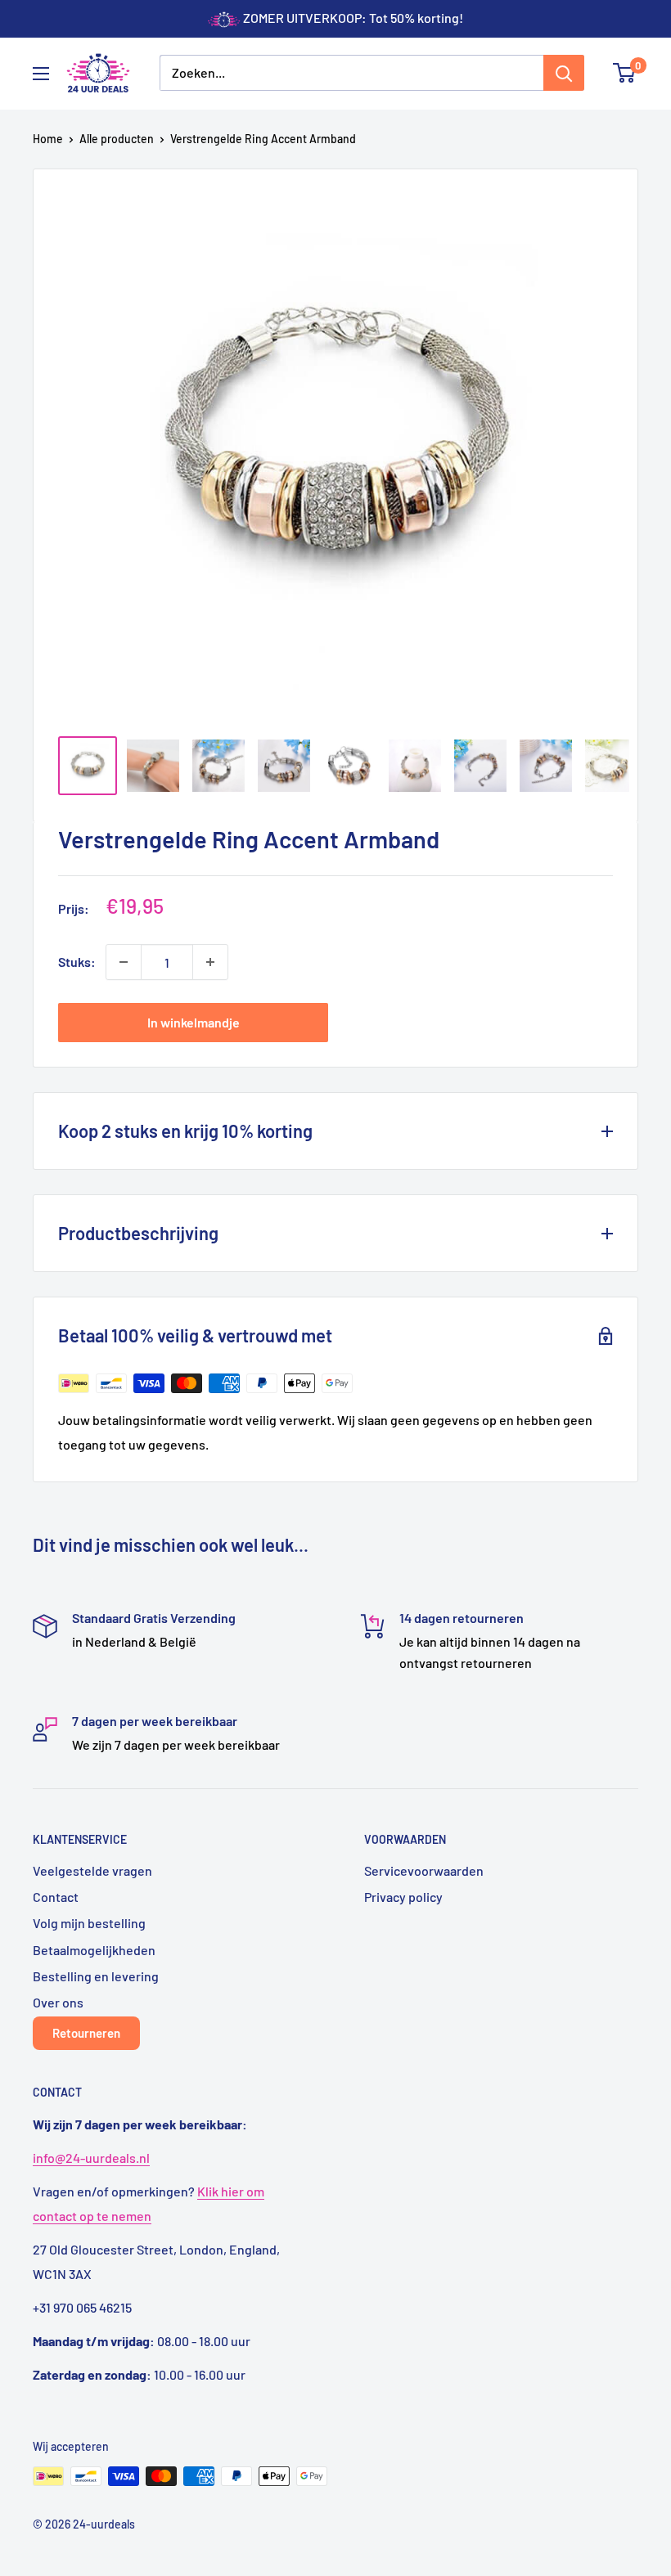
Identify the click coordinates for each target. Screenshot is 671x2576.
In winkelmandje (194, 1022)
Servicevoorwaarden (424, 1870)
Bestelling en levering (96, 1976)
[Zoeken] (564, 73)
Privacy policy (403, 1897)
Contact (56, 1897)
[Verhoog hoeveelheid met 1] (210, 962)
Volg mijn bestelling (89, 1923)
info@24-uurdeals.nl (91, 2158)
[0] (625, 73)
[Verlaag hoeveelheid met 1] (124, 962)
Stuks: (77, 962)
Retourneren (86, 2033)
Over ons (58, 2002)
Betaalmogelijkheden (94, 1950)
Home (48, 139)
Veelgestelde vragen (92, 1870)
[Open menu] (41, 74)
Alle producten (117, 139)
